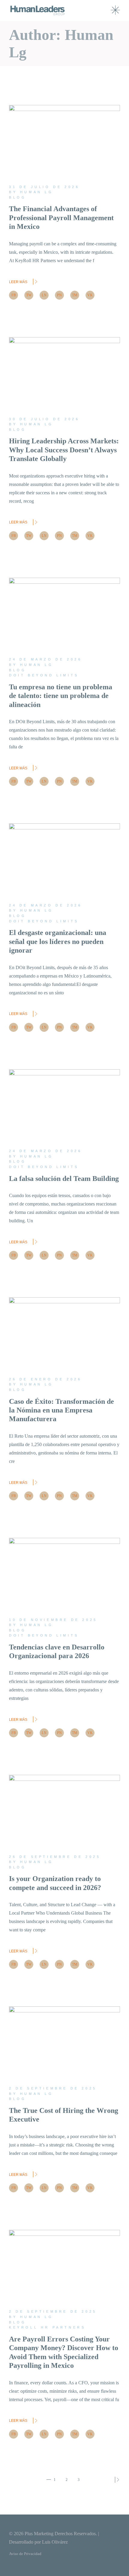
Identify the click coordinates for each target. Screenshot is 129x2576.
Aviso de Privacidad (25, 2554)
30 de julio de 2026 (44, 419)
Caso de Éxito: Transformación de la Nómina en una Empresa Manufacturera (61, 1410)
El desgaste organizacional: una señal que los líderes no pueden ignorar (58, 941)
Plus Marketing (39, 2534)
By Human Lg (31, 192)
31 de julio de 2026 (44, 187)
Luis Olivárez (55, 2542)
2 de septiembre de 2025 (53, 2088)
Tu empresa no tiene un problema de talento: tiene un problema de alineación (61, 696)
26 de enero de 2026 (45, 1379)
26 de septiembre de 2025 (55, 1857)
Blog (18, 197)
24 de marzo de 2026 (45, 659)
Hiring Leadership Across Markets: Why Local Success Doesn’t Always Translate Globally (64, 450)
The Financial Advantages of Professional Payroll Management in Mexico (61, 218)
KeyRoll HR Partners (47, 2327)
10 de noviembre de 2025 (53, 1620)
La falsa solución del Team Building (64, 1179)
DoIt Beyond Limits (44, 675)
